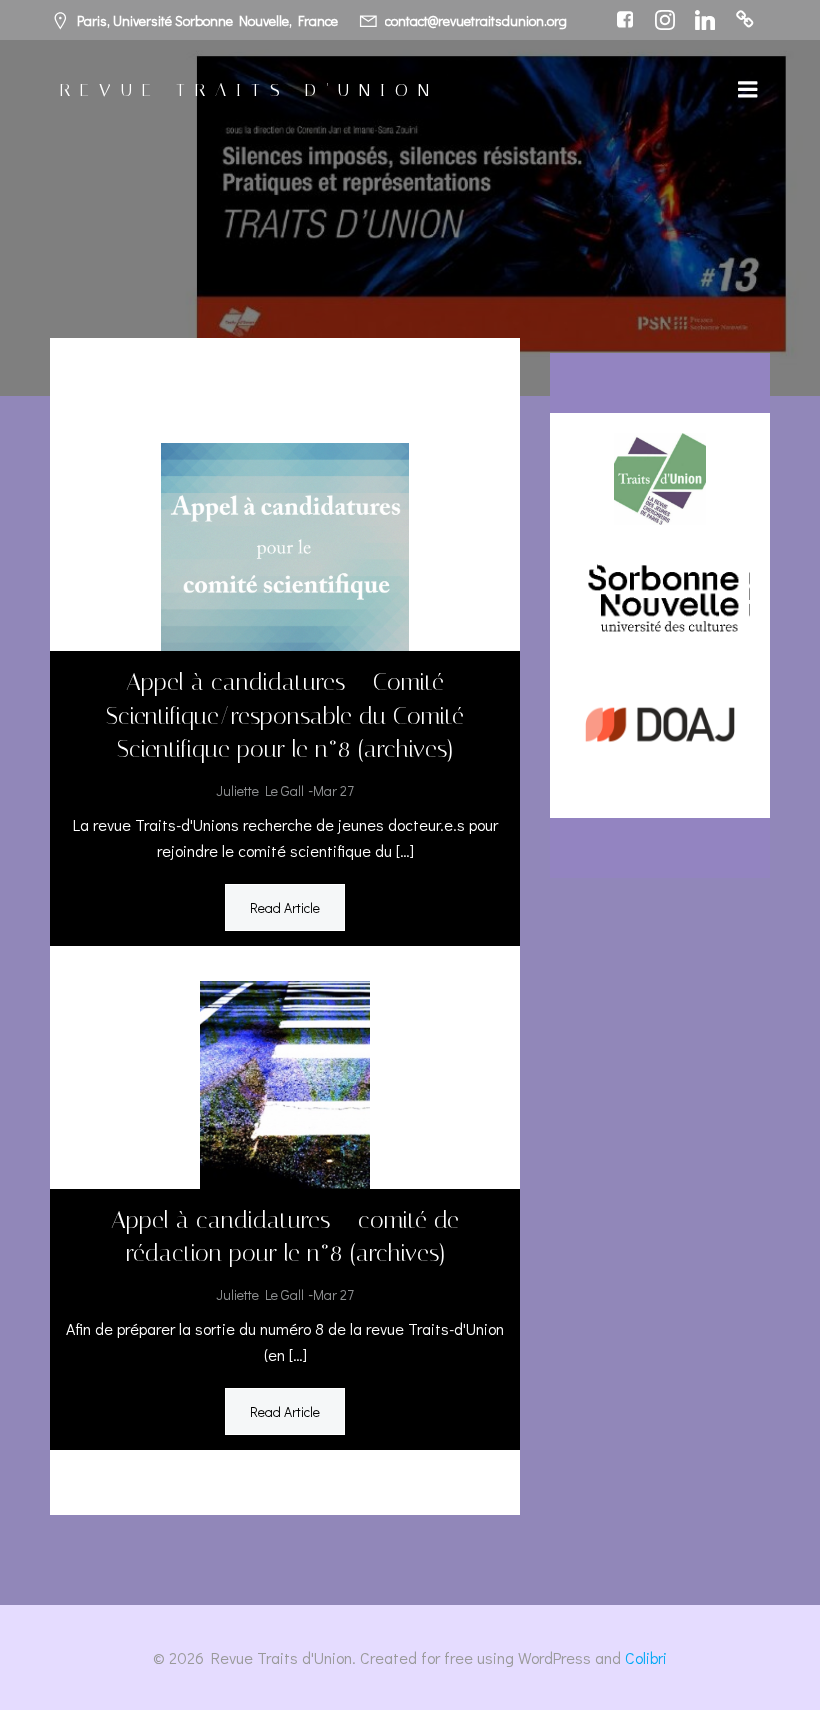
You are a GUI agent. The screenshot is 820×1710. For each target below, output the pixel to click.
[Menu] (748, 90)
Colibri (646, 1657)
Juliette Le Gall (260, 790)
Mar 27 (333, 790)
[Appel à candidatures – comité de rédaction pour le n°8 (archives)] (285, 1081)
